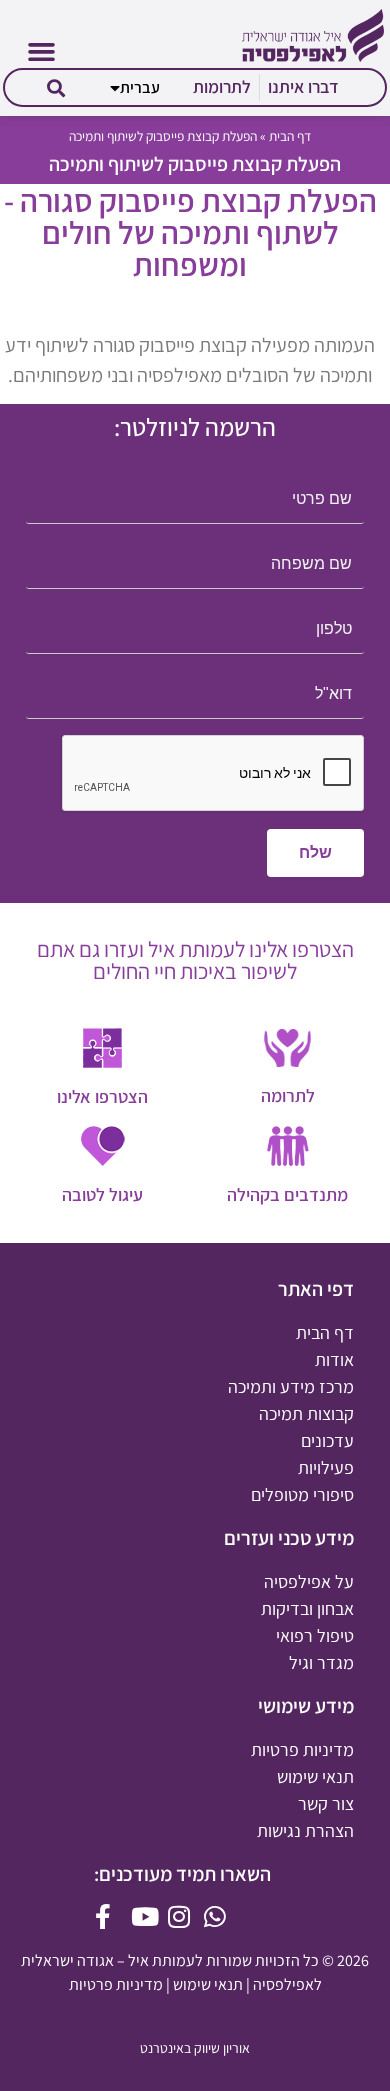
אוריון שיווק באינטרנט (195, 2048)
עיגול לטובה (102, 1194)
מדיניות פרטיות (116, 1984)
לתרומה (288, 1095)
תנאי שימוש (208, 1984)
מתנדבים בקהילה (287, 1194)
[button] (41, 52)
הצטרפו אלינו (102, 1096)
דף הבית (290, 136)
